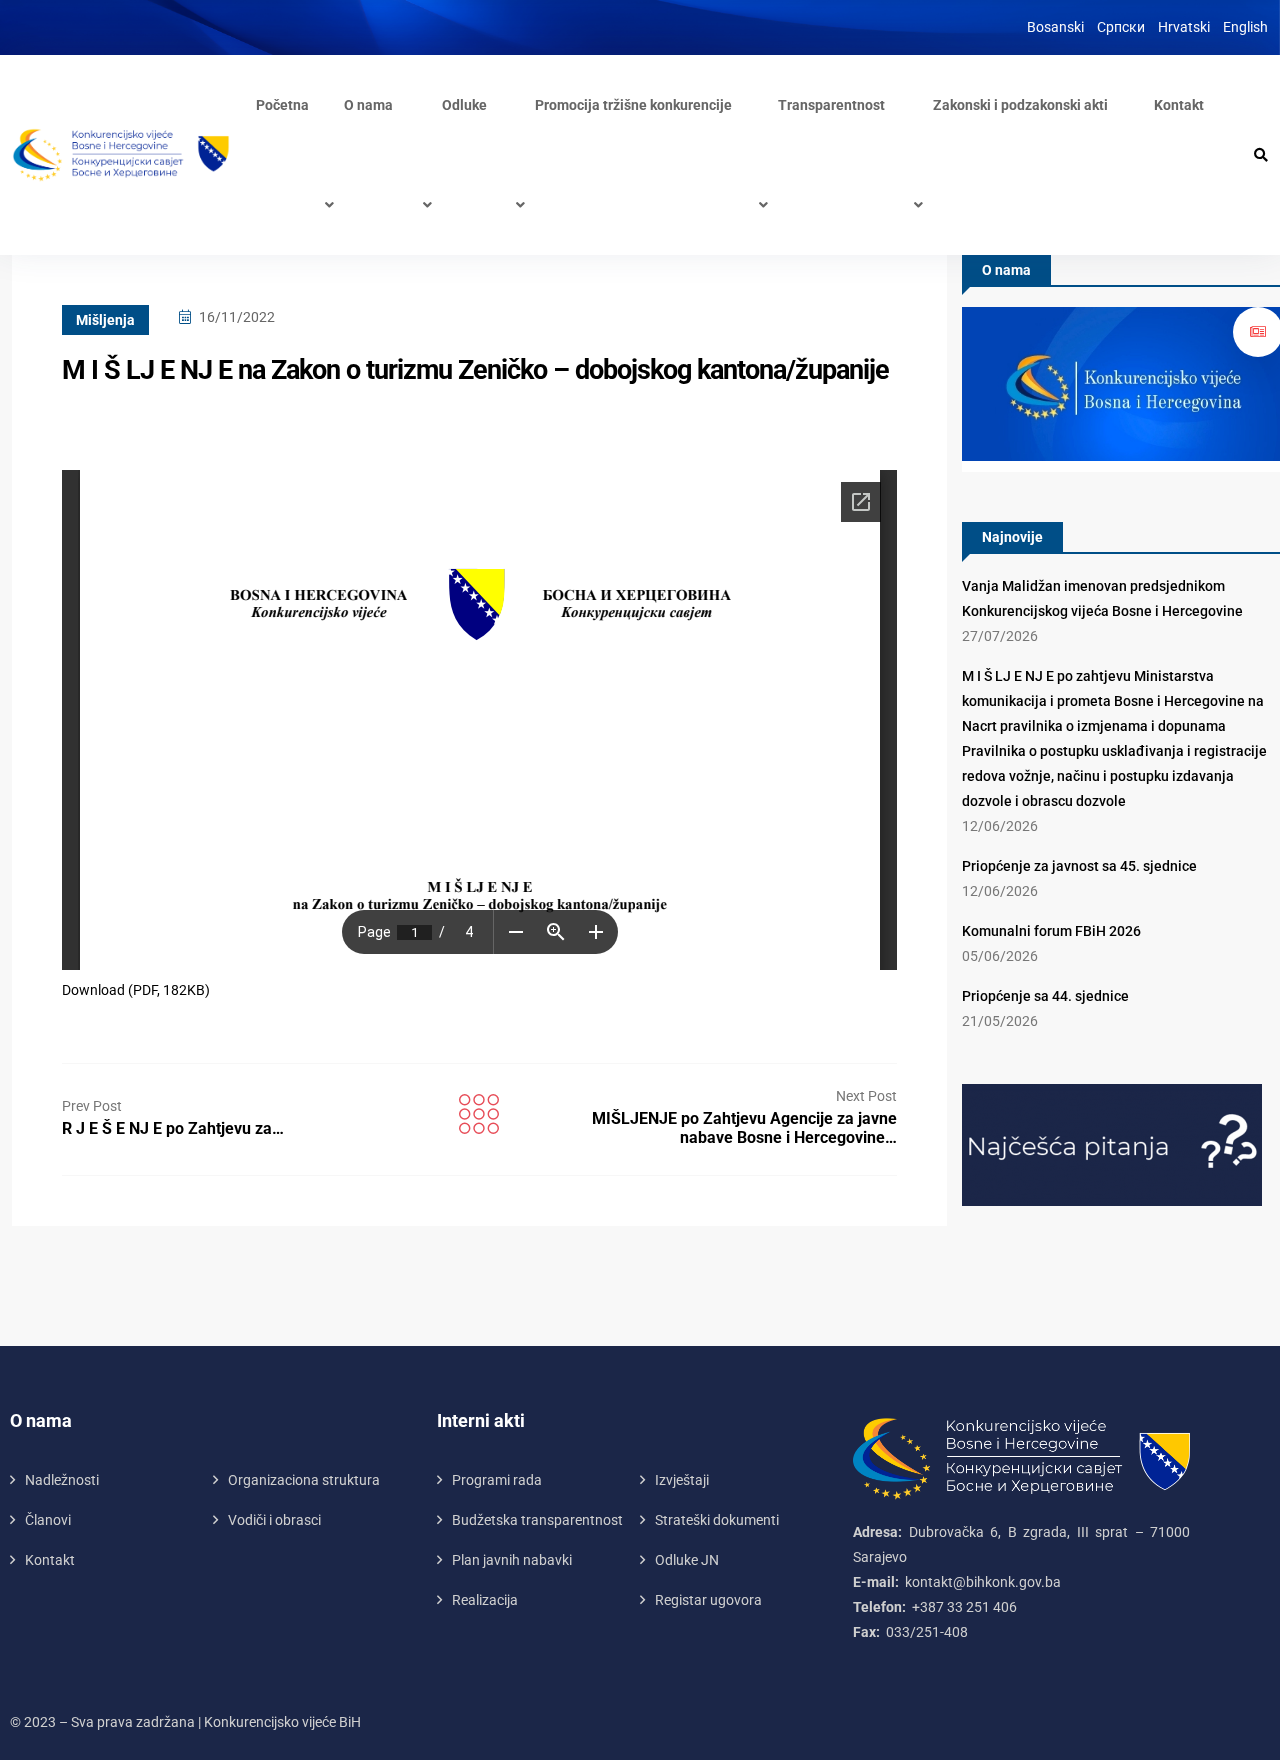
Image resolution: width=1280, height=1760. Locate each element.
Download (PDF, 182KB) (136, 990)
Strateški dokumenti (717, 1520)
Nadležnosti (62, 1480)
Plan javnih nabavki (512, 1560)
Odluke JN (687, 1560)
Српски (1121, 27)
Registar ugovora (708, 1600)
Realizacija (485, 1600)
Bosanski (1055, 27)
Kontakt (1179, 105)
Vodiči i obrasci (274, 1520)
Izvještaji (682, 1480)
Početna (282, 105)
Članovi (48, 1520)
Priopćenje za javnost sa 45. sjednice (1079, 866)
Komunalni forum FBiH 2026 (1051, 931)
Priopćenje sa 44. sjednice (1045, 996)
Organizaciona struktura (304, 1480)
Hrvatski (1184, 27)
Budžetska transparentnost (537, 1520)
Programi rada (497, 1480)
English (1245, 27)
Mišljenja (105, 320)
